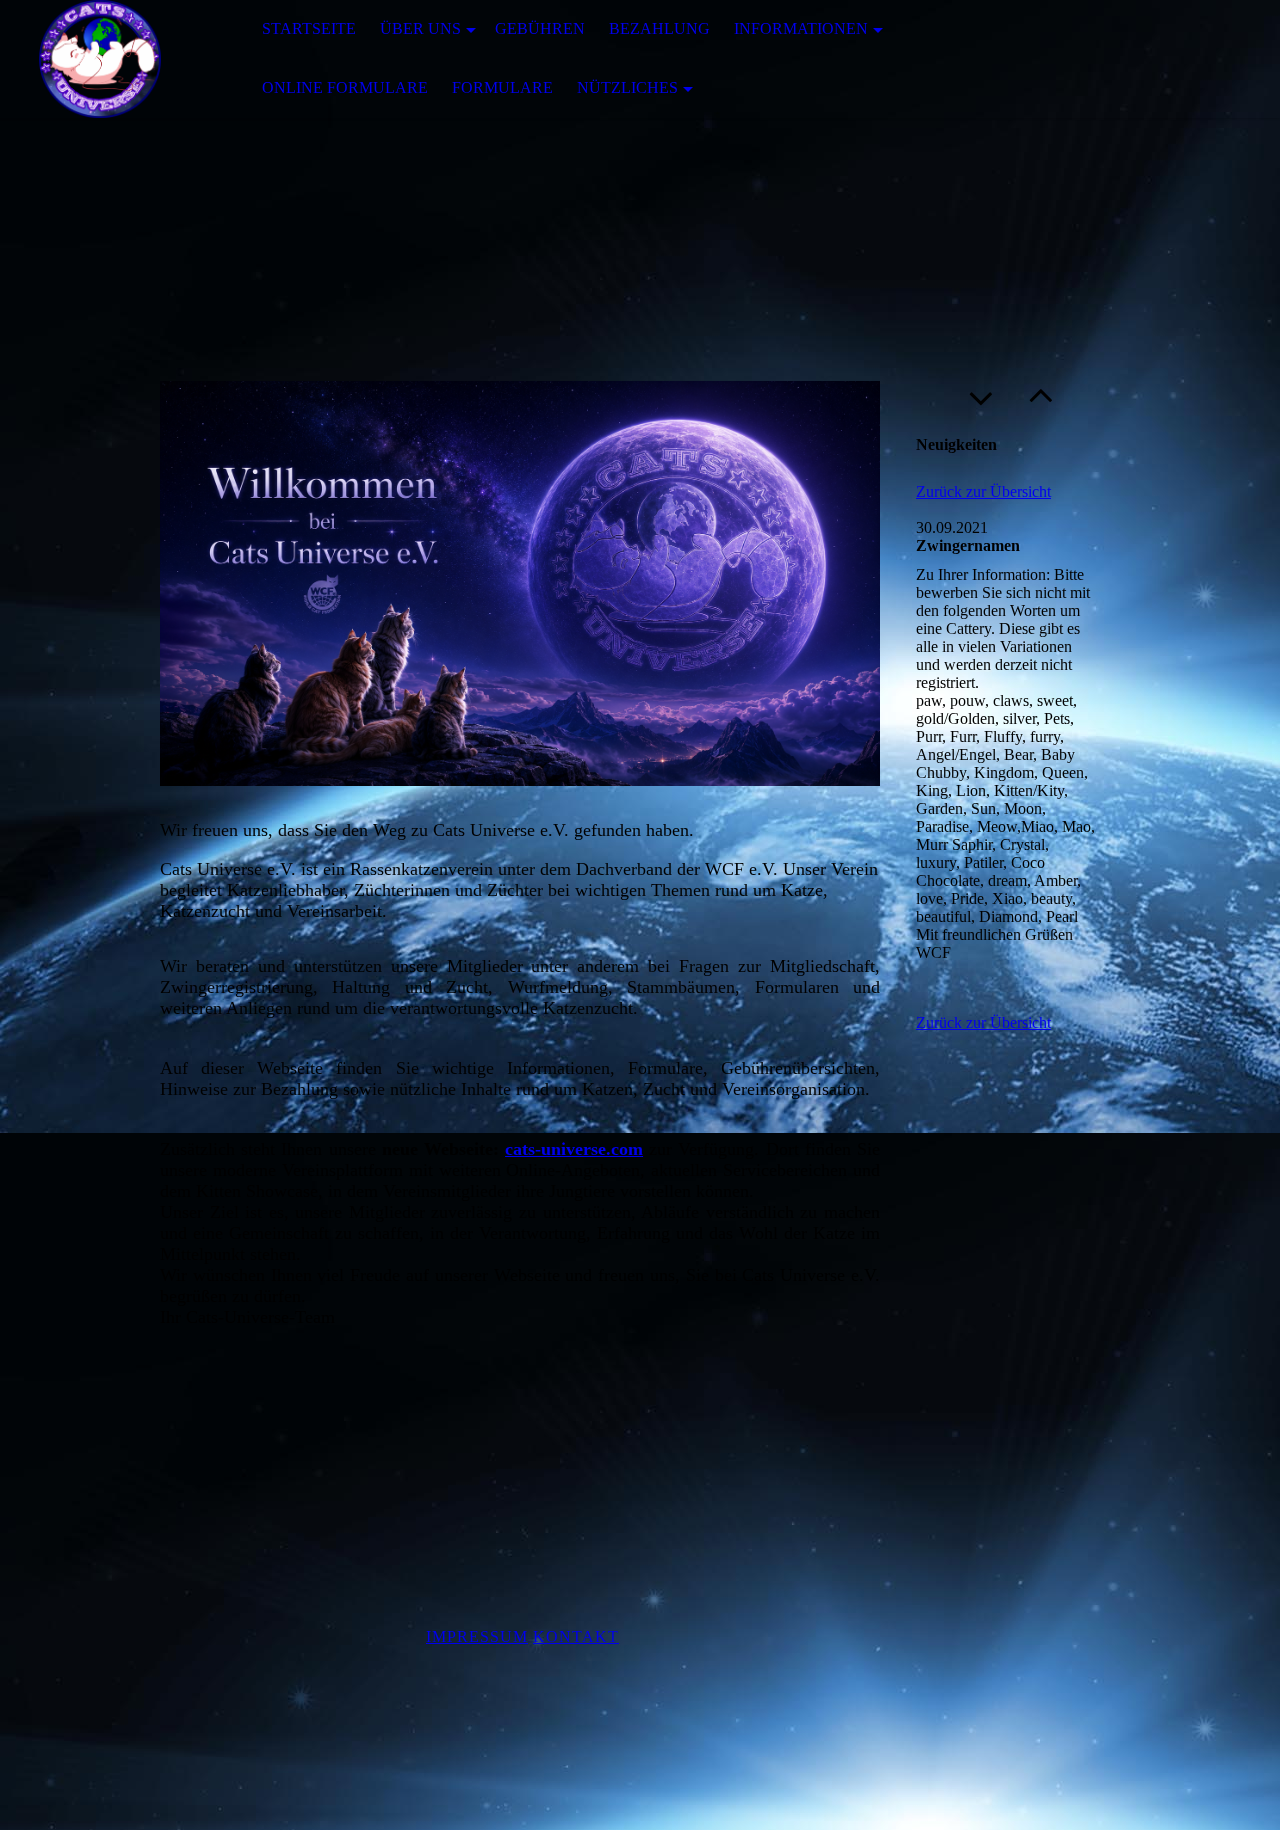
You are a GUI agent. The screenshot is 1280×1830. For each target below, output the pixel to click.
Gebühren (540, 28)
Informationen (801, 28)
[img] (100, 59)
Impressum (477, 1636)
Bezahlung (659, 28)
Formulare (502, 87)
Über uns (420, 28)
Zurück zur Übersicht (983, 491)
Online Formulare (345, 87)
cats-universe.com (574, 1149)
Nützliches (627, 87)
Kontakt (576, 1636)
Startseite (309, 28)
